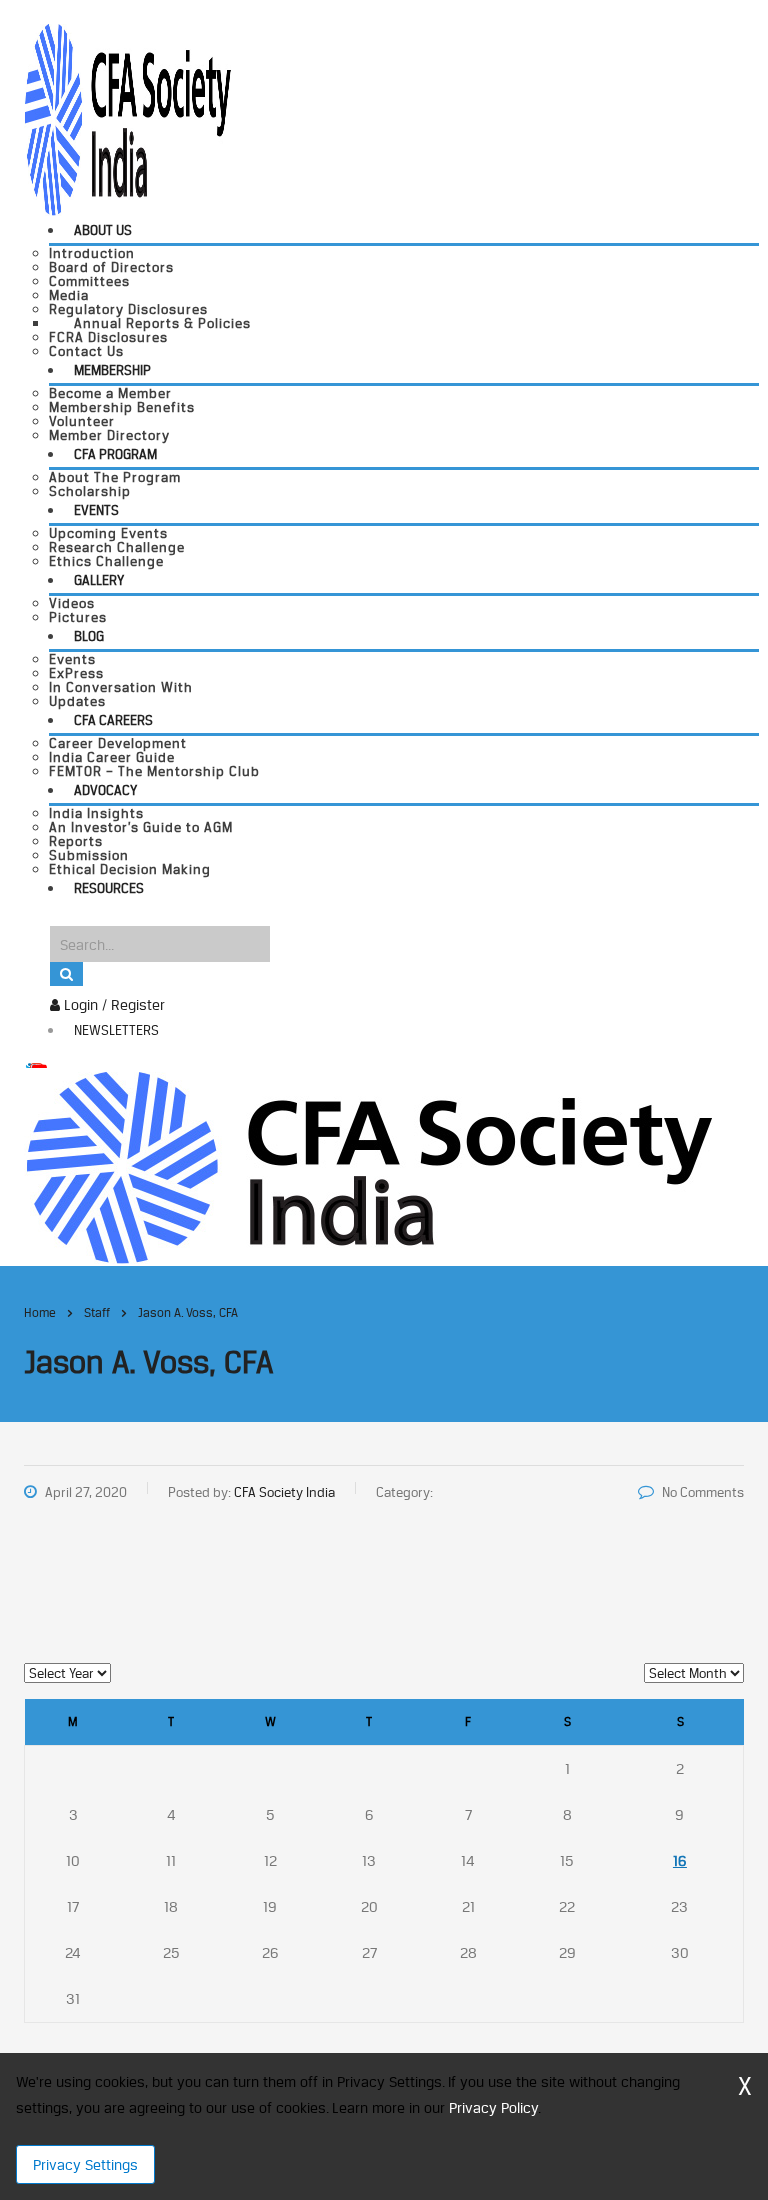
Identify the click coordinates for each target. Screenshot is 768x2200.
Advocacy (105, 790)
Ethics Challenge (106, 561)
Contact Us (86, 351)
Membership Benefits (122, 407)
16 (680, 1860)
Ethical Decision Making (130, 869)
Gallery (99, 580)
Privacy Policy (493, 2107)
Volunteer (82, 421)
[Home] (368, 1165)
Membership (112, 370)
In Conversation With (121, 687)
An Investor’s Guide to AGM (141, 827)
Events (96, 510)
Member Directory (109, 435)
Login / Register (112, 1004)
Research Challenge (117, 547)
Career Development (118, 743)
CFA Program (115, 454)
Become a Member (110, 393)
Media (69, 295)
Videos (72, 603)
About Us (103, 230)
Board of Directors (111, 267)
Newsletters (116, 1030)
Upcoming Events (108, 533)
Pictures (78, 617)
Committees (89, 281)
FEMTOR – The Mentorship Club (154, 771)
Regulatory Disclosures (128, 309)
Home (40, 1312)
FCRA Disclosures (108, 337)
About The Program (115, 477)
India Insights (96, 813)
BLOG (89, 636)
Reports (76, 841)
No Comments (703, 1492)
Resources (109, 888)
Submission (89, 855)
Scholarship (90, 491)
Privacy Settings (85, 2164)
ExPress (76, 673)
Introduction (92, 253)
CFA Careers (113, 720)
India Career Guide (112, 757)
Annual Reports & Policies (162, 323)
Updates (77, 701)
